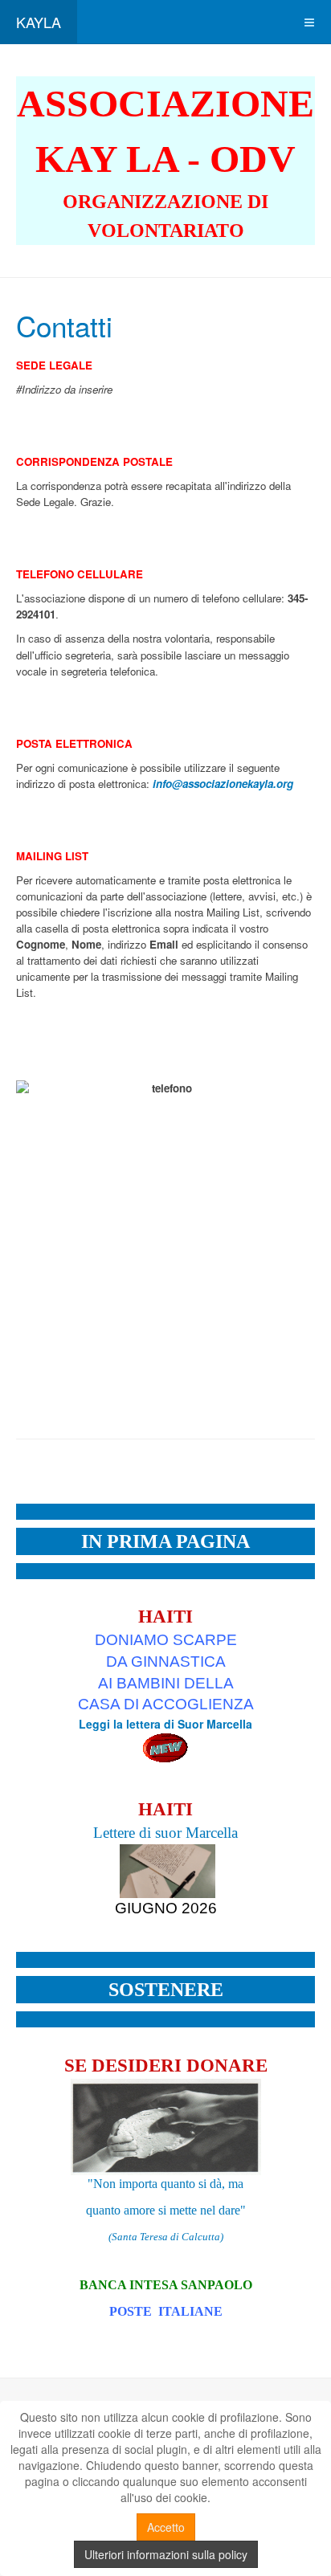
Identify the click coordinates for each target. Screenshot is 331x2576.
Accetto (166, 2527)
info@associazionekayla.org (223, 784)
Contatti (64, 325)
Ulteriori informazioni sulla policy (166, 2554)
